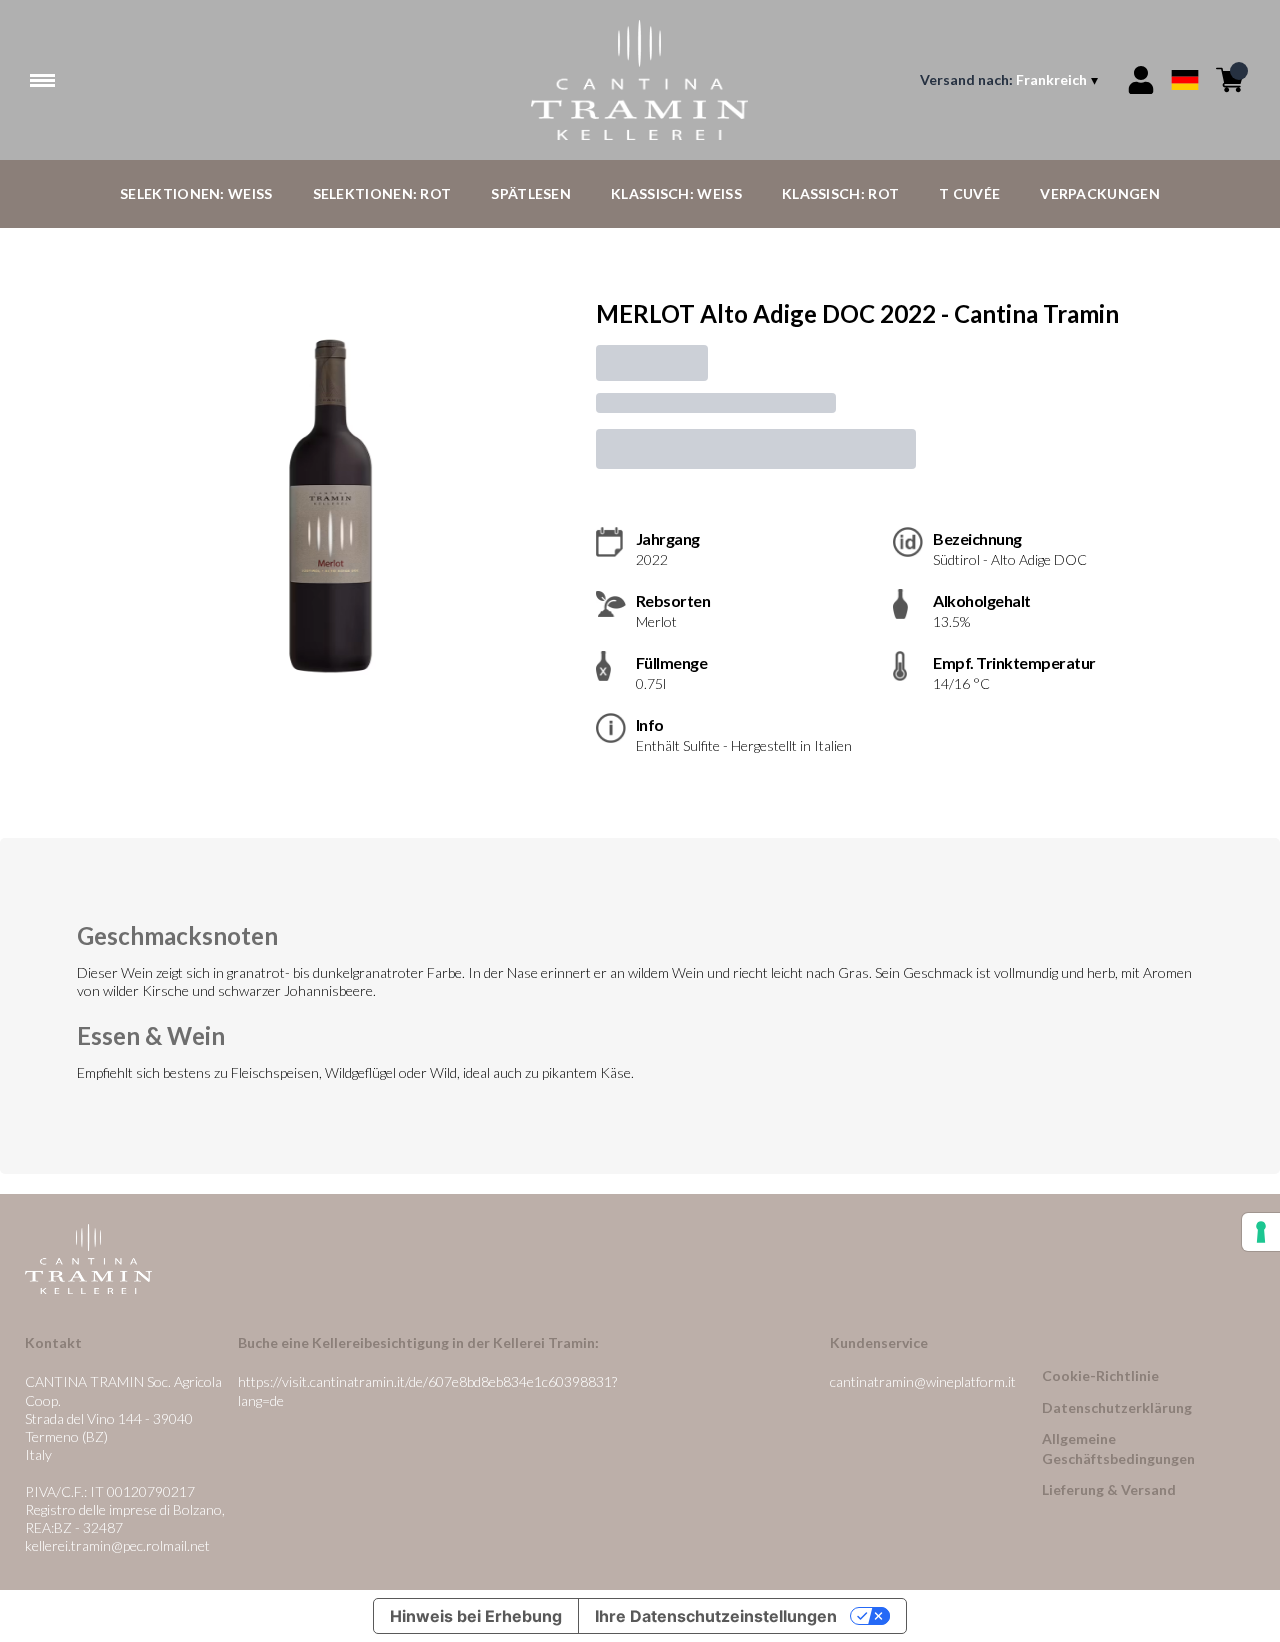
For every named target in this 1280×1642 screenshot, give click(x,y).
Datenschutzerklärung (1117, 1407)
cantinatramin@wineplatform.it (923, 1381)
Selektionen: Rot (382, 193)
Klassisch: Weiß (676, 193)
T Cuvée (969, 193)
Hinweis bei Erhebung (476, 1616)
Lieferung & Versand (1109, 1489)
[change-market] (1011, 80)
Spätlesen (531, 193)
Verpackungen (1100, 193)
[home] (640, 80)
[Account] (1141, 80)
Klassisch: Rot (840, 193)
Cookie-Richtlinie (1100, 1375)
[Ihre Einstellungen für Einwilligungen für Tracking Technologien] (1261, 1232)
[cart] (1230, 80)
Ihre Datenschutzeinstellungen (716, 1616)
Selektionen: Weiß (196, 193)
